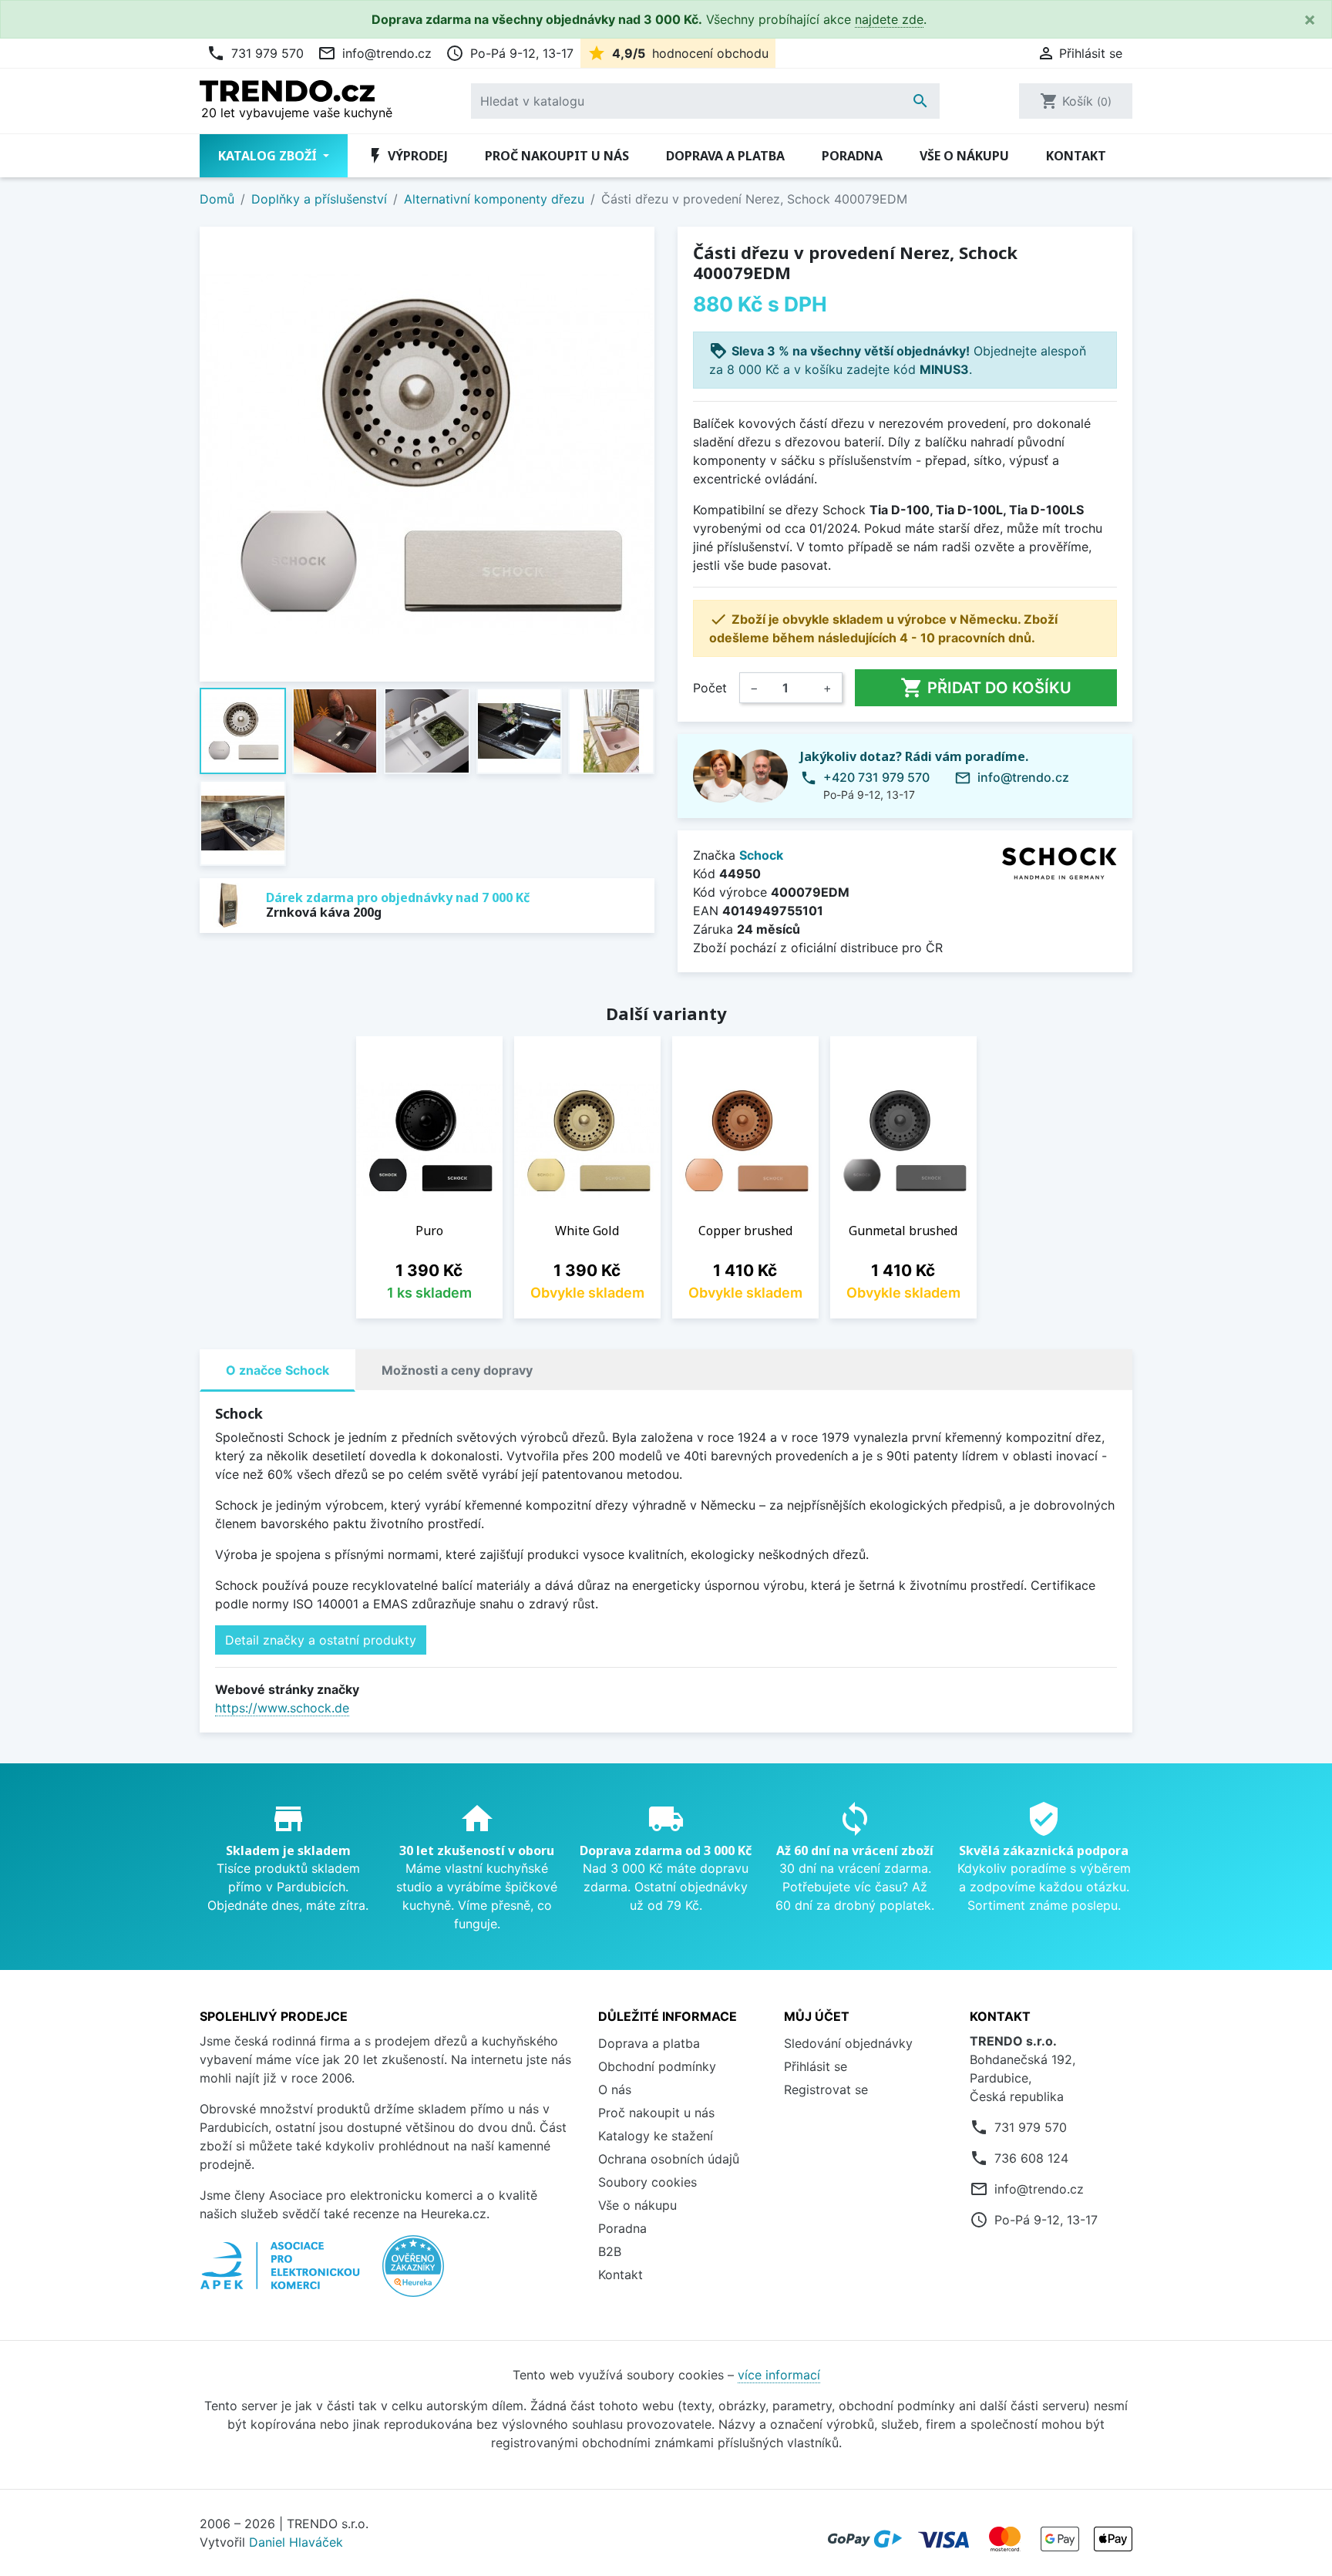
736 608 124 (1031, 2158)
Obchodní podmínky (657, 2066)
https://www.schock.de (282, 1708)
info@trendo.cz (375, 53)
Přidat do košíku (986, 688)
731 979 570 (255, 53)
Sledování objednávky (848, 2043)
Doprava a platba (725, 156)
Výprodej (407, 156)
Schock (761, 855)
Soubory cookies (647, 2182)
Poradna (852, 156)
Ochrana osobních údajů (669, 2159)
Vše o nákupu (964, 156)
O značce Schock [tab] (277, 1370)
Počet (710, 688)
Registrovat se (826, 2089)
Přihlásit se (816, 2066)
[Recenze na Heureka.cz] (413, 2274)
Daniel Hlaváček (296, 2542)
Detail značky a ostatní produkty (321, 1640)
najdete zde (889, 19)
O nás (615, 2089)
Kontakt (1076, 156)
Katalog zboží (269, 156)
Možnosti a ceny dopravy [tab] (457, 1370)
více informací (779, 2375)
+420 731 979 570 (876, 777)
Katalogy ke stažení (656, 2136)
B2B (610, 2251)
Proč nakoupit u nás (557, 156)
